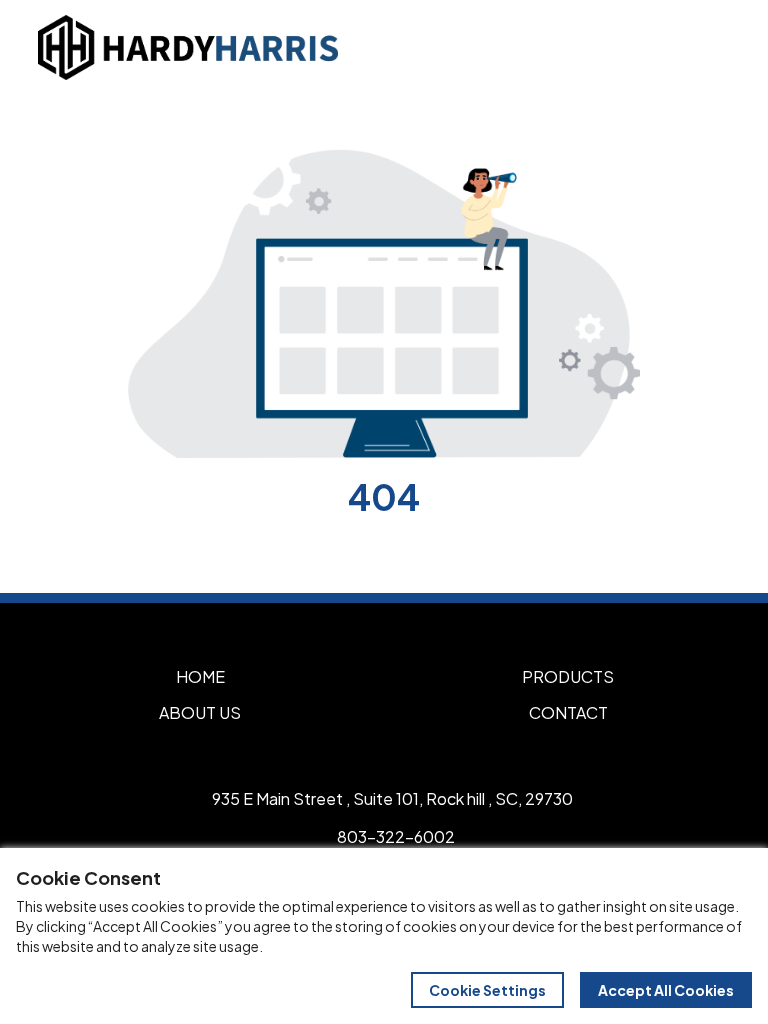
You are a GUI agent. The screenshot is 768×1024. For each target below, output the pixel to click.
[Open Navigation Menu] (708, 47)
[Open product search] (666, 47)
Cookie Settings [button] (487, 990)
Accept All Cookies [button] (666, 990)
